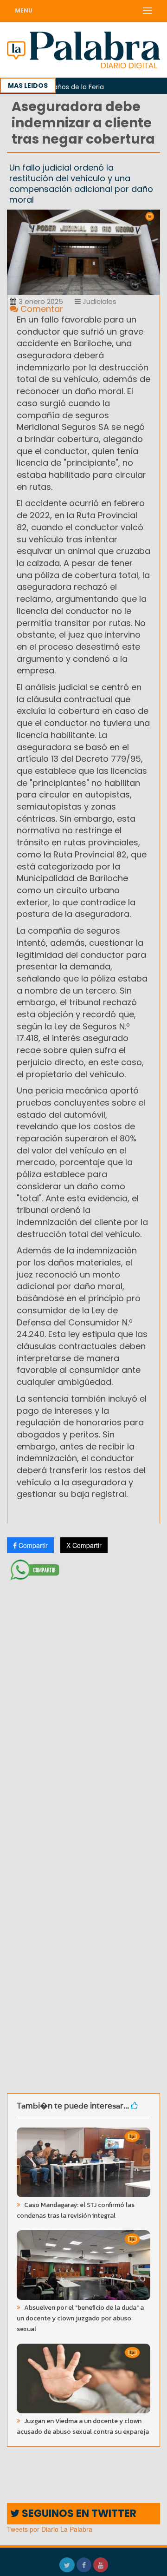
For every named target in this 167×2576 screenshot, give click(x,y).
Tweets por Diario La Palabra (50, 2529)
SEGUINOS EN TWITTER (78, 2513)
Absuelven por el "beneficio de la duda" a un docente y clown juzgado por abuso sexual (80, 2318)
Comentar (41, 309)
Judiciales (99, 301)
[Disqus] (83, 1707)
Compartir (32, 1545)
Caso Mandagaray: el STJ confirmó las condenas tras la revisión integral (76, 2210)
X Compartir (84, 1545)
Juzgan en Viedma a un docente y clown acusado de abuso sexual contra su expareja (83, 2426)
